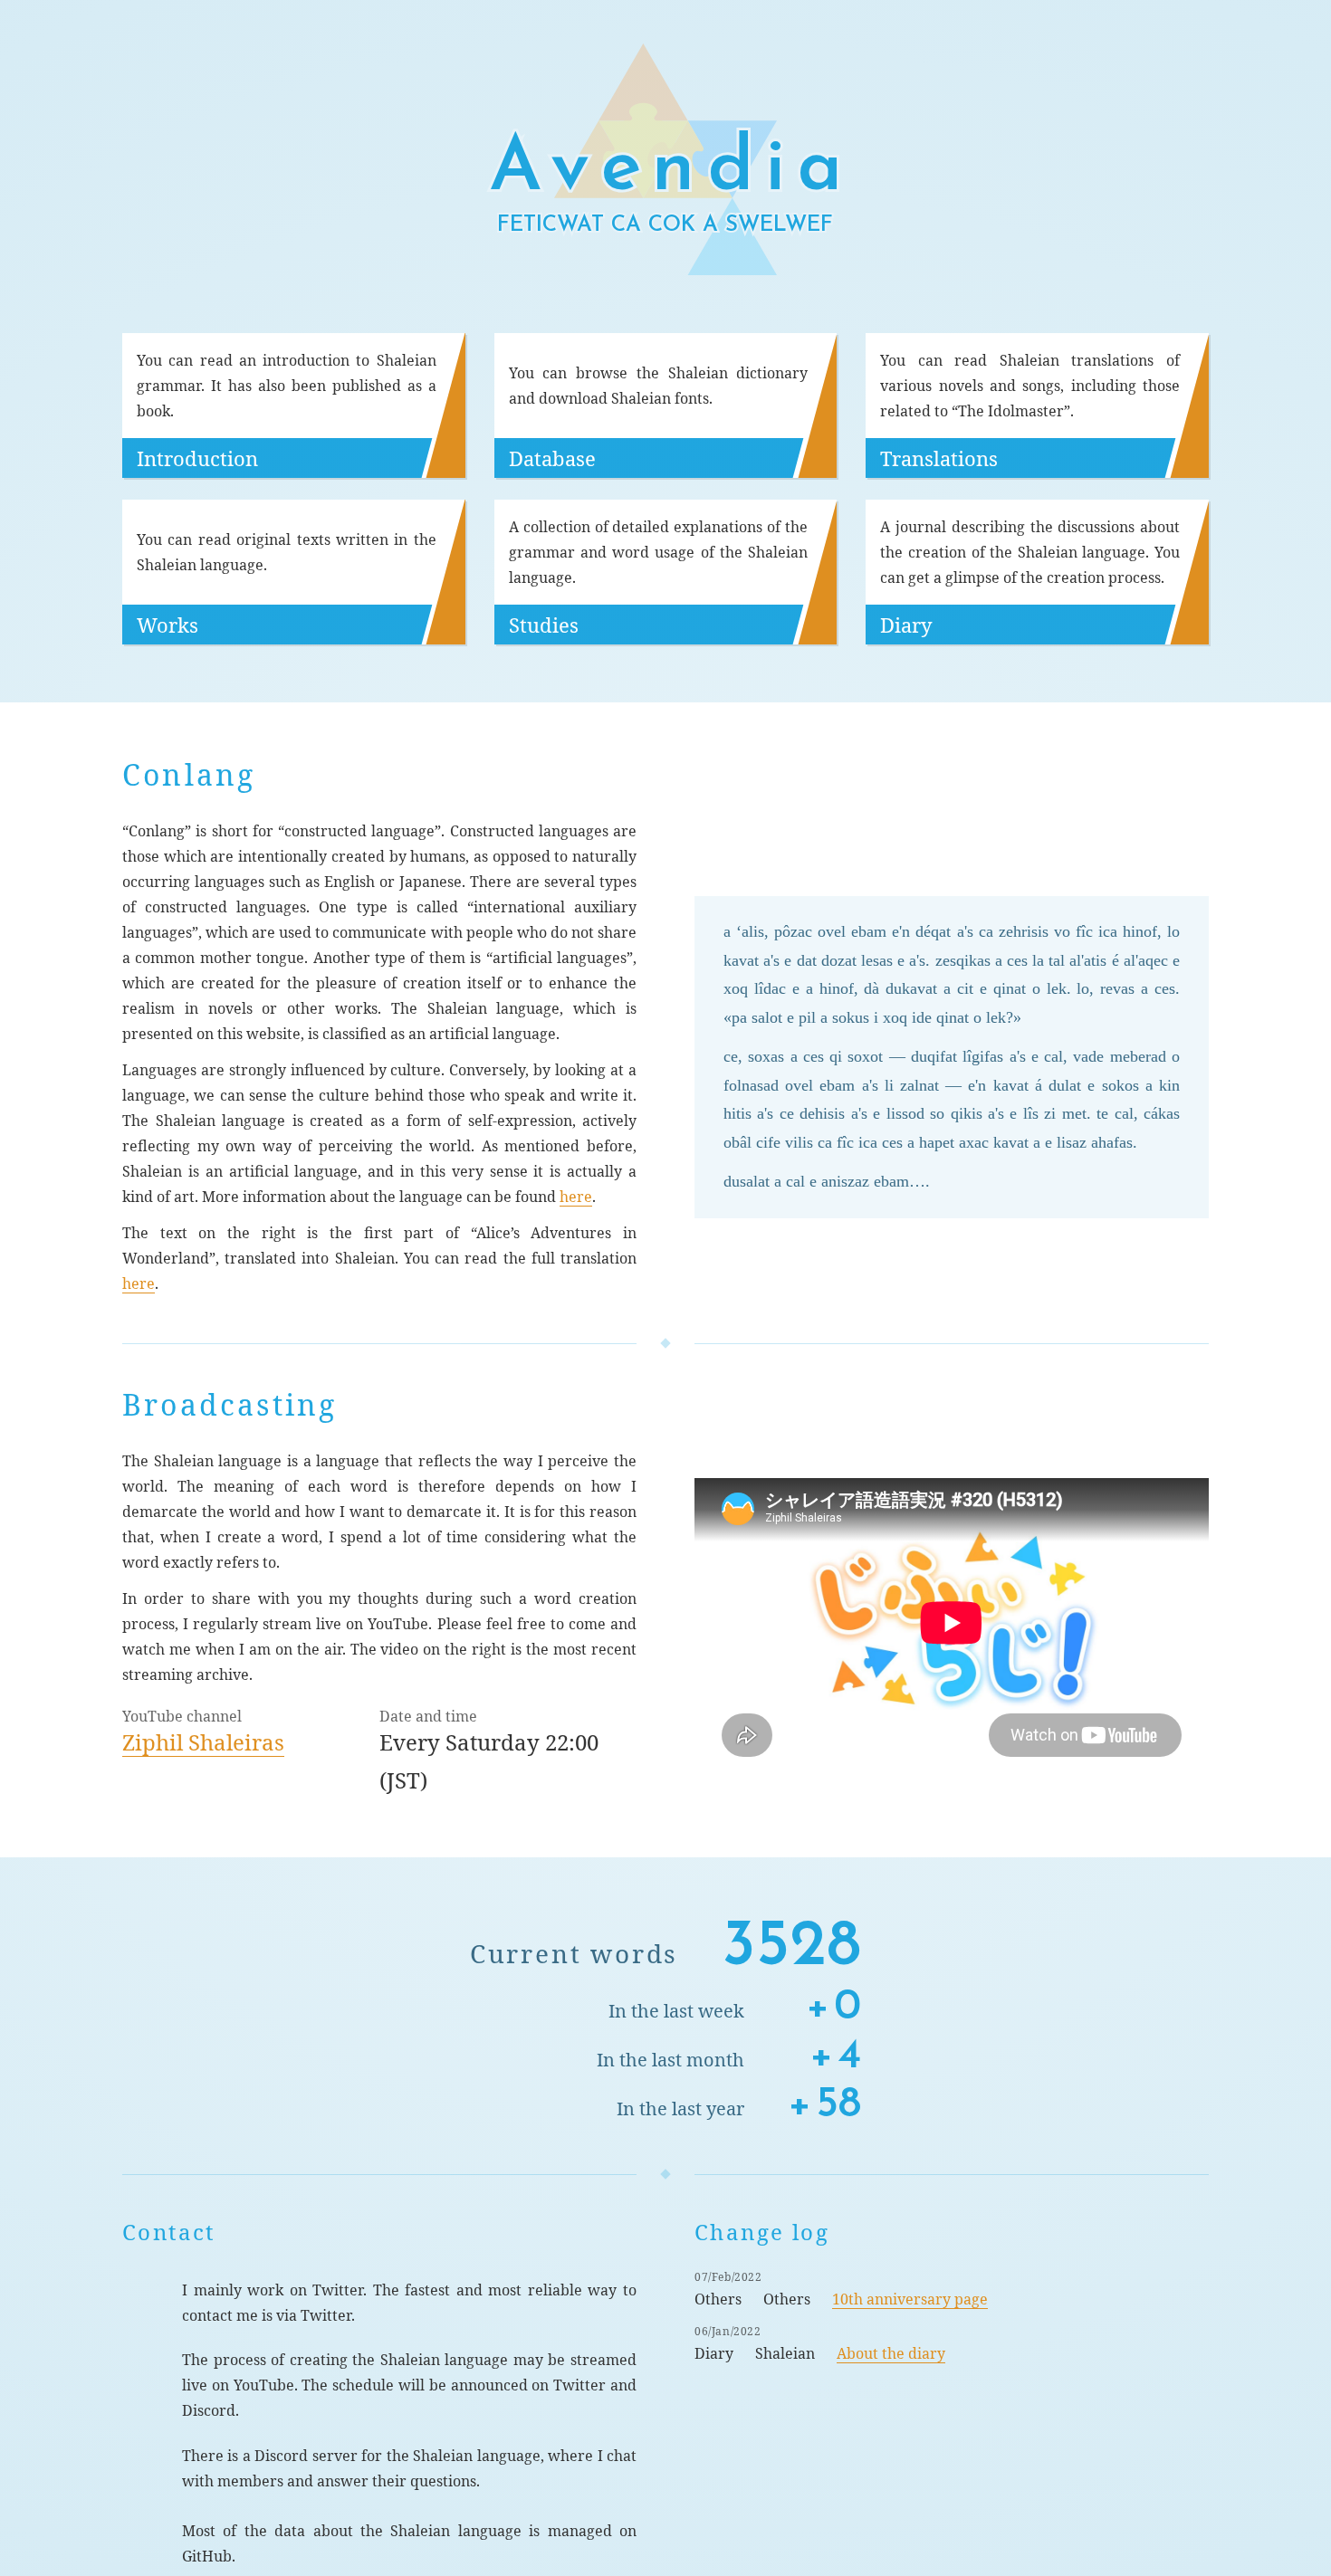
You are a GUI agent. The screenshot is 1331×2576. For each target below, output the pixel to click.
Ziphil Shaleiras (203, 1742)
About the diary (891, 2353)
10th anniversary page (910, 2299)
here (576, 1197)
